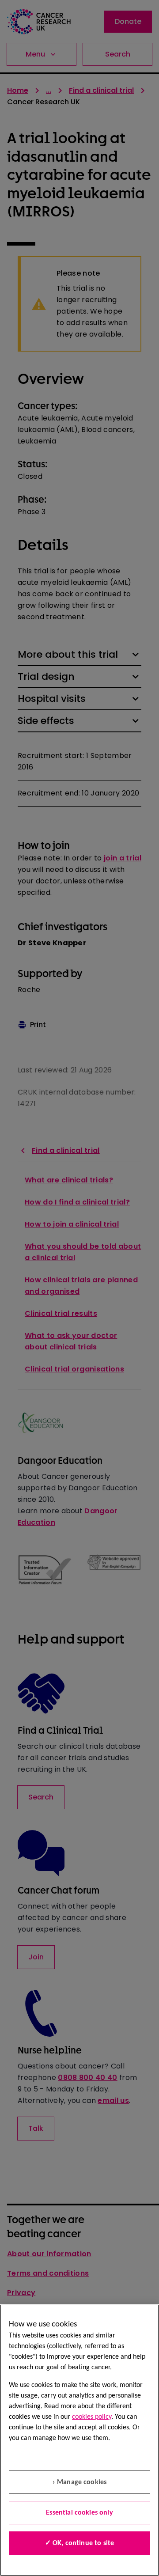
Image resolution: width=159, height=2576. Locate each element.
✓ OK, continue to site (80, 2543)
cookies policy (92, 2417)
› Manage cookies (80, 2482)
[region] (79, 2440)
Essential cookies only (79, 2513)
